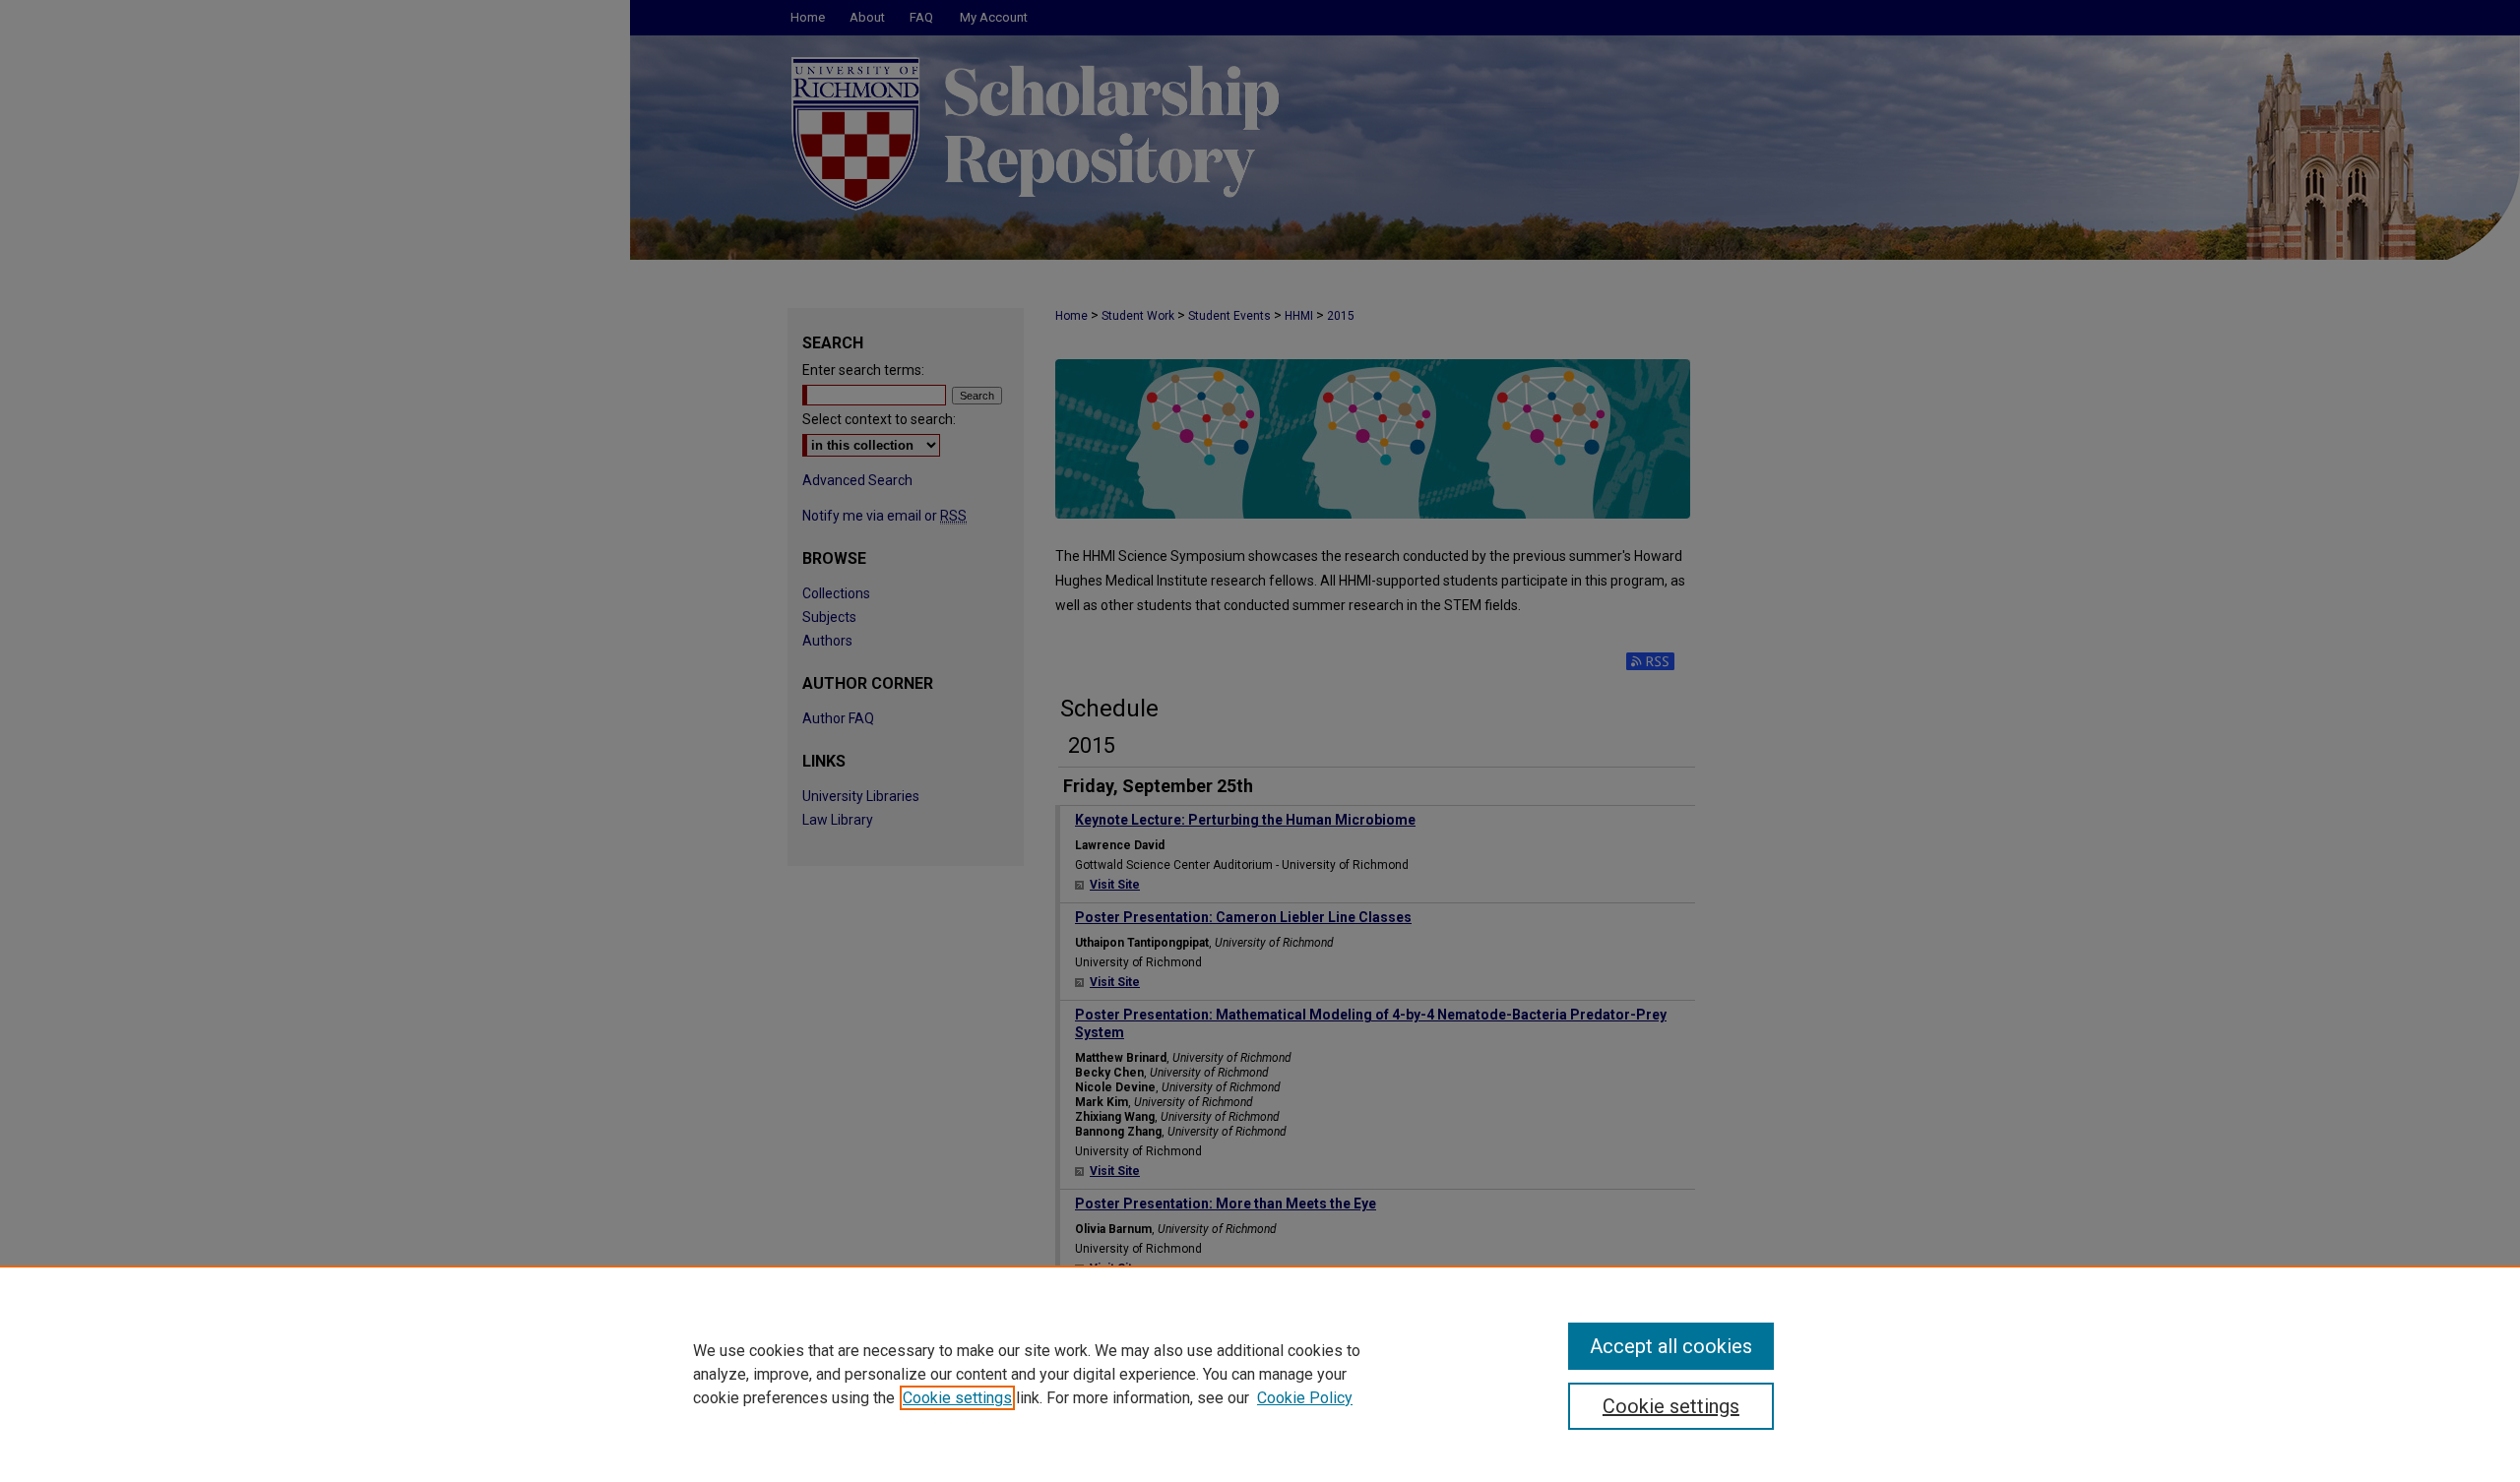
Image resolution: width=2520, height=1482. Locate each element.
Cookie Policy (1305, 1398)
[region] (1260, 1374)
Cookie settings (957, 1398)
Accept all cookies (1671, 1346)
